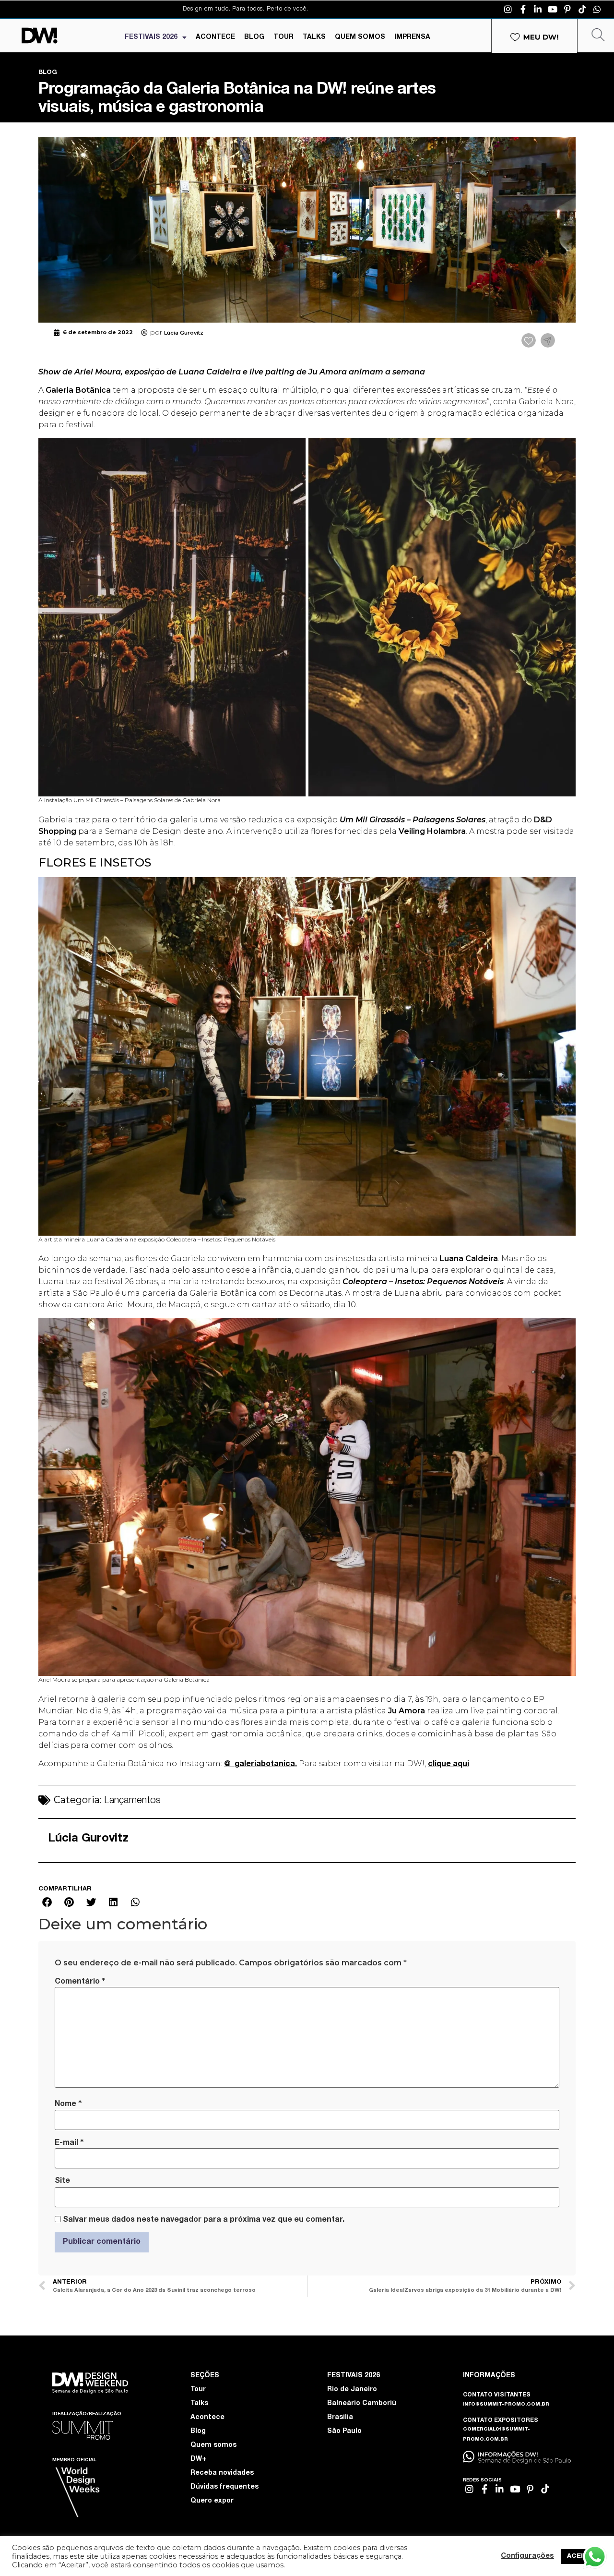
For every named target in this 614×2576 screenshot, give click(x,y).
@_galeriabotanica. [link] (260, 1765)
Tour (198, 2390)
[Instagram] (508, 9)
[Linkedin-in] (538, 9)
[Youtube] (553, 9)
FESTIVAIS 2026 (151, 37)
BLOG (254, 37)
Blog (198, 2432)
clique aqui (449, 1765)
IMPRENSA (412, 37)
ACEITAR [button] (582, 2557)
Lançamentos (132, 1801)
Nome (68, 2104)
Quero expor (212, 2501)
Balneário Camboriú (362, 2404)
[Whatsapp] (597, 9)
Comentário (80, 1982)
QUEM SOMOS (360, 37)
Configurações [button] (527, 2556)
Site (62, 2181)
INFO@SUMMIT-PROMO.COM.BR (506, 2405)
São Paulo (344, 2432)
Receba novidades (222, 2473)
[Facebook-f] (523, 9)
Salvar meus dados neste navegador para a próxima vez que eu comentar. (204, 2220)
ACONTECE (215, 37)
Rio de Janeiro (352, 2390)
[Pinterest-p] (567, 9)
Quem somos (213, 2445)
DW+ (198, 2459)
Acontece (207, 2418)
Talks (199, 2404)
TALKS (314, 37)
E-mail (69, 2143)
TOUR (283, 37)
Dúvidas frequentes (224, 2487)
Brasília (340, 2418)
